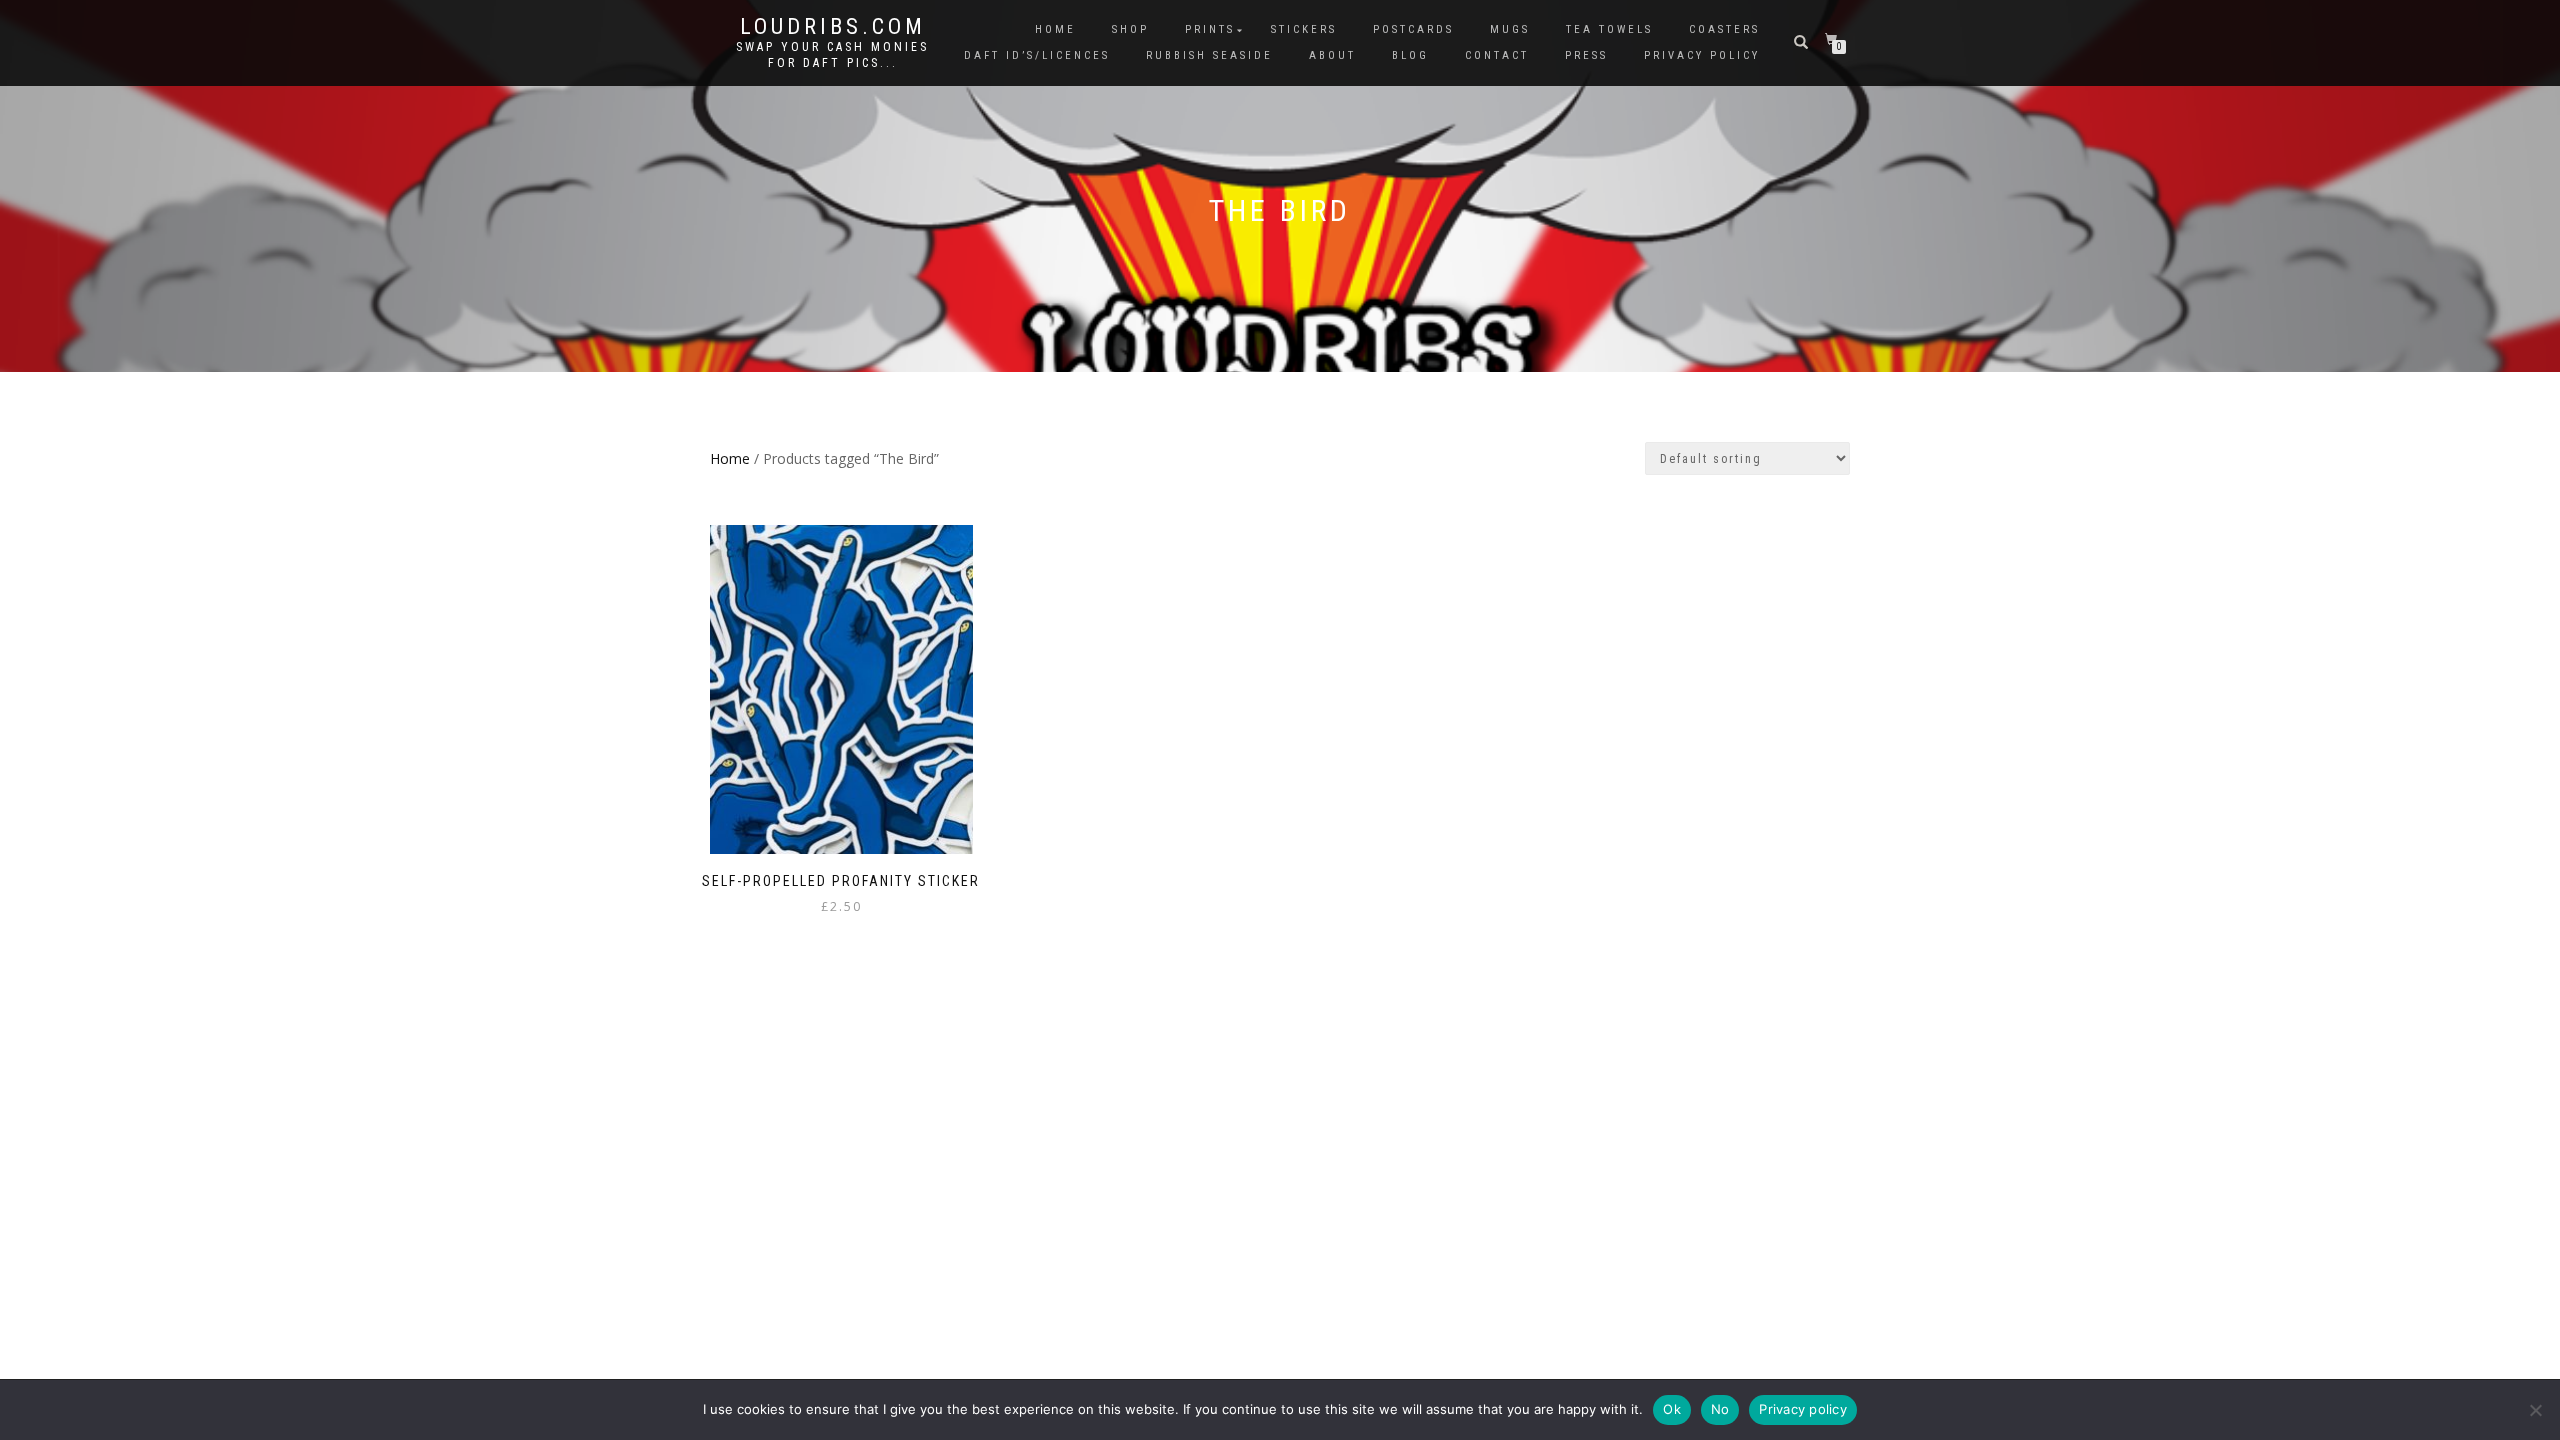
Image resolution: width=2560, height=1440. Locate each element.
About (1332, 55)
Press (1586, 55)
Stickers (1304, 29)
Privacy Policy (1702, 55)
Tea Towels (1609, 29)
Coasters (1724, 29)
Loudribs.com (833, 27)
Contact (1497, 55)
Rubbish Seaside (1209, 55)
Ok (1672, 1409)
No (1720, 1409)
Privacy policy (1803, 1409)
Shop (1130, 29)
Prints (1210, 29)
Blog (1410, 55)
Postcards (1413, 29)
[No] (2535, 1410)
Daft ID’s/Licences (1037, 55)
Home (1055, 29)
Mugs (1510, 29)
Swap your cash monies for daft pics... (832, 55)
